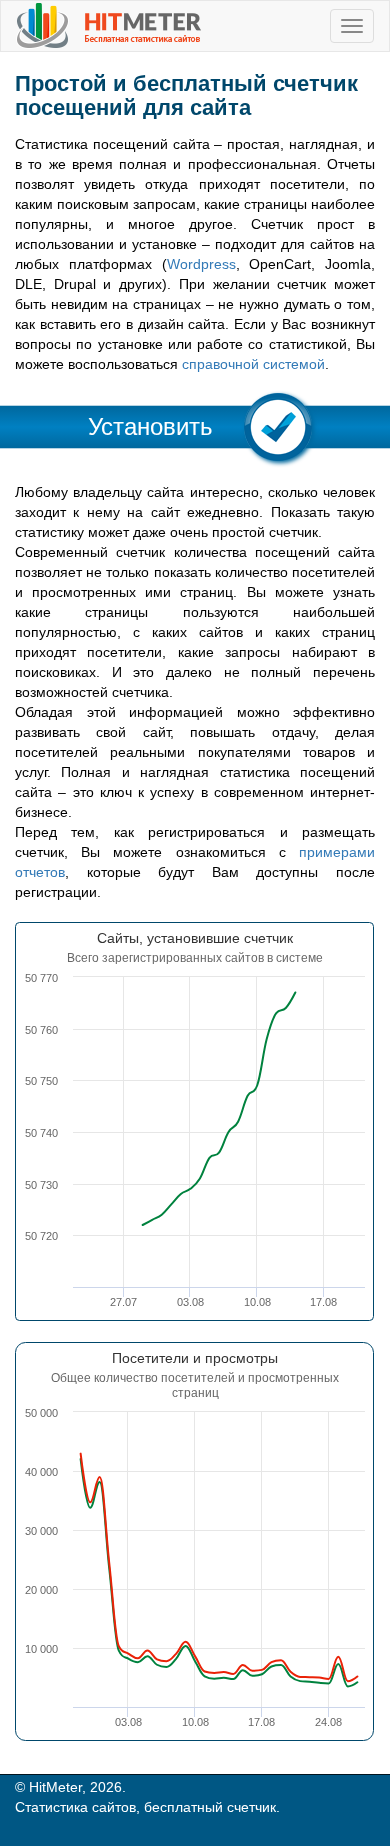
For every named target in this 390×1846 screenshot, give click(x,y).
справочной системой (253, 364)
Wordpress (201, 264)
